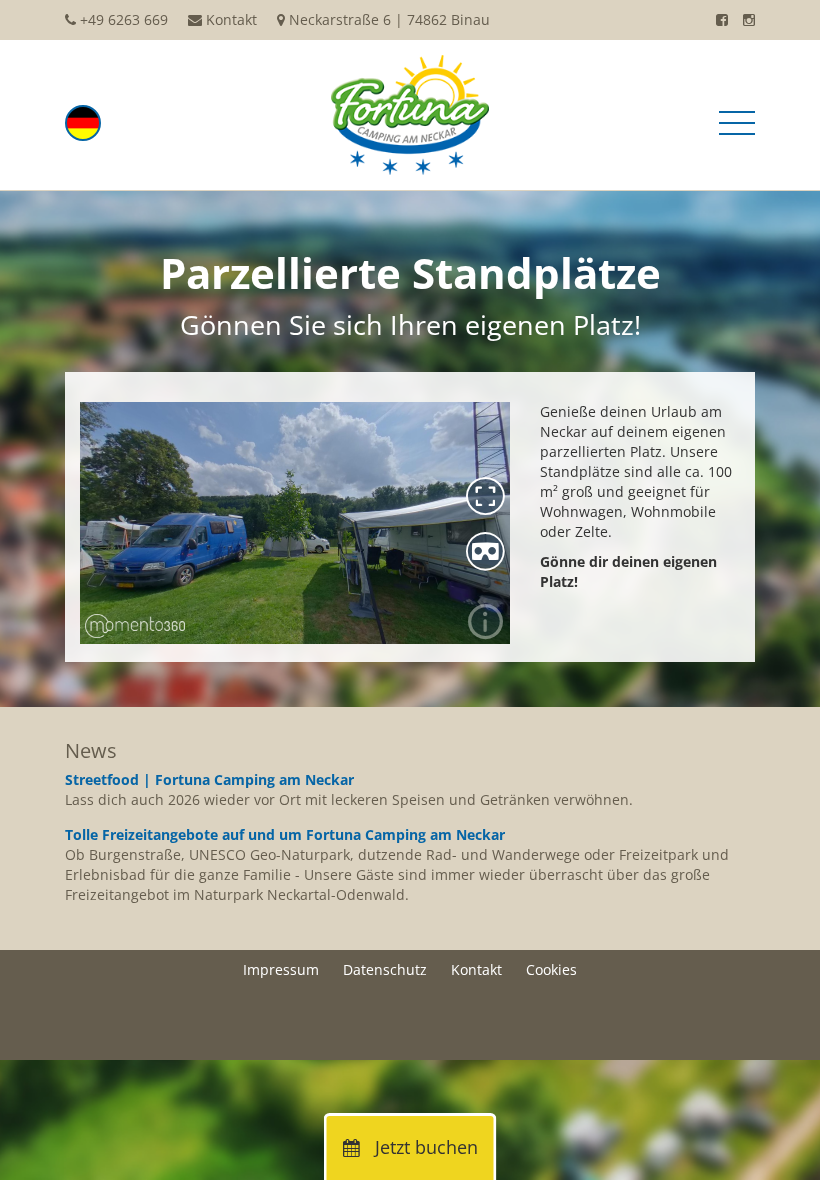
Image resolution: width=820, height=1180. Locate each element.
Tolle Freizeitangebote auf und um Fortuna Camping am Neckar (285, 834)
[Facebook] (722, 19)
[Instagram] (749, 19)
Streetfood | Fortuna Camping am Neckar (209, 779)
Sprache (83, 123)
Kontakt (231, 19)
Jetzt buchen (424, 1147)
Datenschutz (385, 969)
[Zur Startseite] (410, 113)
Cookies (551, 969)
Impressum (281, 969)
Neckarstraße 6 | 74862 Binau (389, 19)
